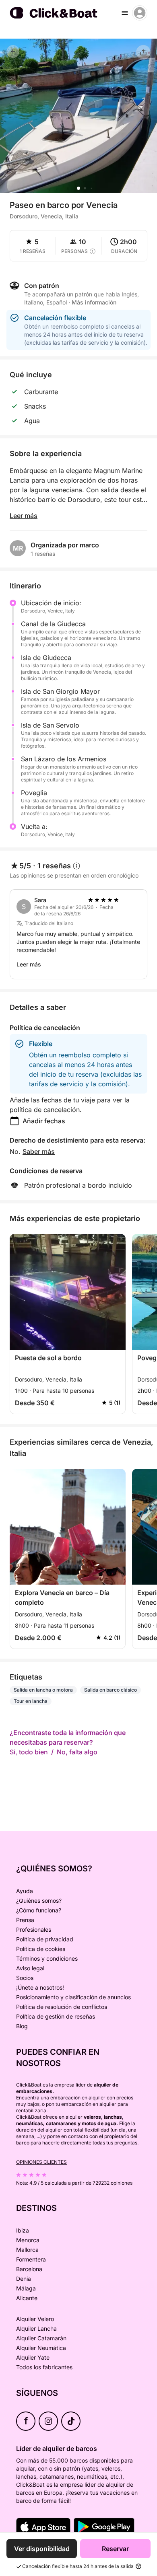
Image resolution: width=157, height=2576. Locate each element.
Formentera (31, 2259)
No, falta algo (77, 1752)
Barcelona (29, 2269)
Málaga (26, 2288)
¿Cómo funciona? (39, 1910)
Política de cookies (41, 1949)
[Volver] (13, 51)
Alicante (27, 2298)
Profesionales (34, 1929)
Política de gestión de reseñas (56, 2016)
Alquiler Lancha (36, 2328)
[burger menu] (125, 13)
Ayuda (25, 1891)
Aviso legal (30, 1968)
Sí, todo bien (29, 1752)
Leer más (24, 516)
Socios (25, 1978)
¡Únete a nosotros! (40, 1987)
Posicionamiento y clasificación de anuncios (73, 1997)
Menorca (28, 2240)
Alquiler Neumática (41, 2348)
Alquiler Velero (35, 2319)
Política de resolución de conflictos (62, 2007)
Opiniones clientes (41, 2162)
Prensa (25, 1920)
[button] (78, 188)
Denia (24, 2279)
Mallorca (27, 2250)
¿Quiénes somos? (39, 1901)
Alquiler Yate (33, 2357)
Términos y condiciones (47, 1958)
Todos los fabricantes (44, 2367)
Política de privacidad (45, 1939)
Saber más (39, 1151)
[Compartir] (143, 52)
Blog (22, 2026)
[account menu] (140, 13)
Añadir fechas (44, 1121)
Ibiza (23, 2230)
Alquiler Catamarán (41, 2338)
